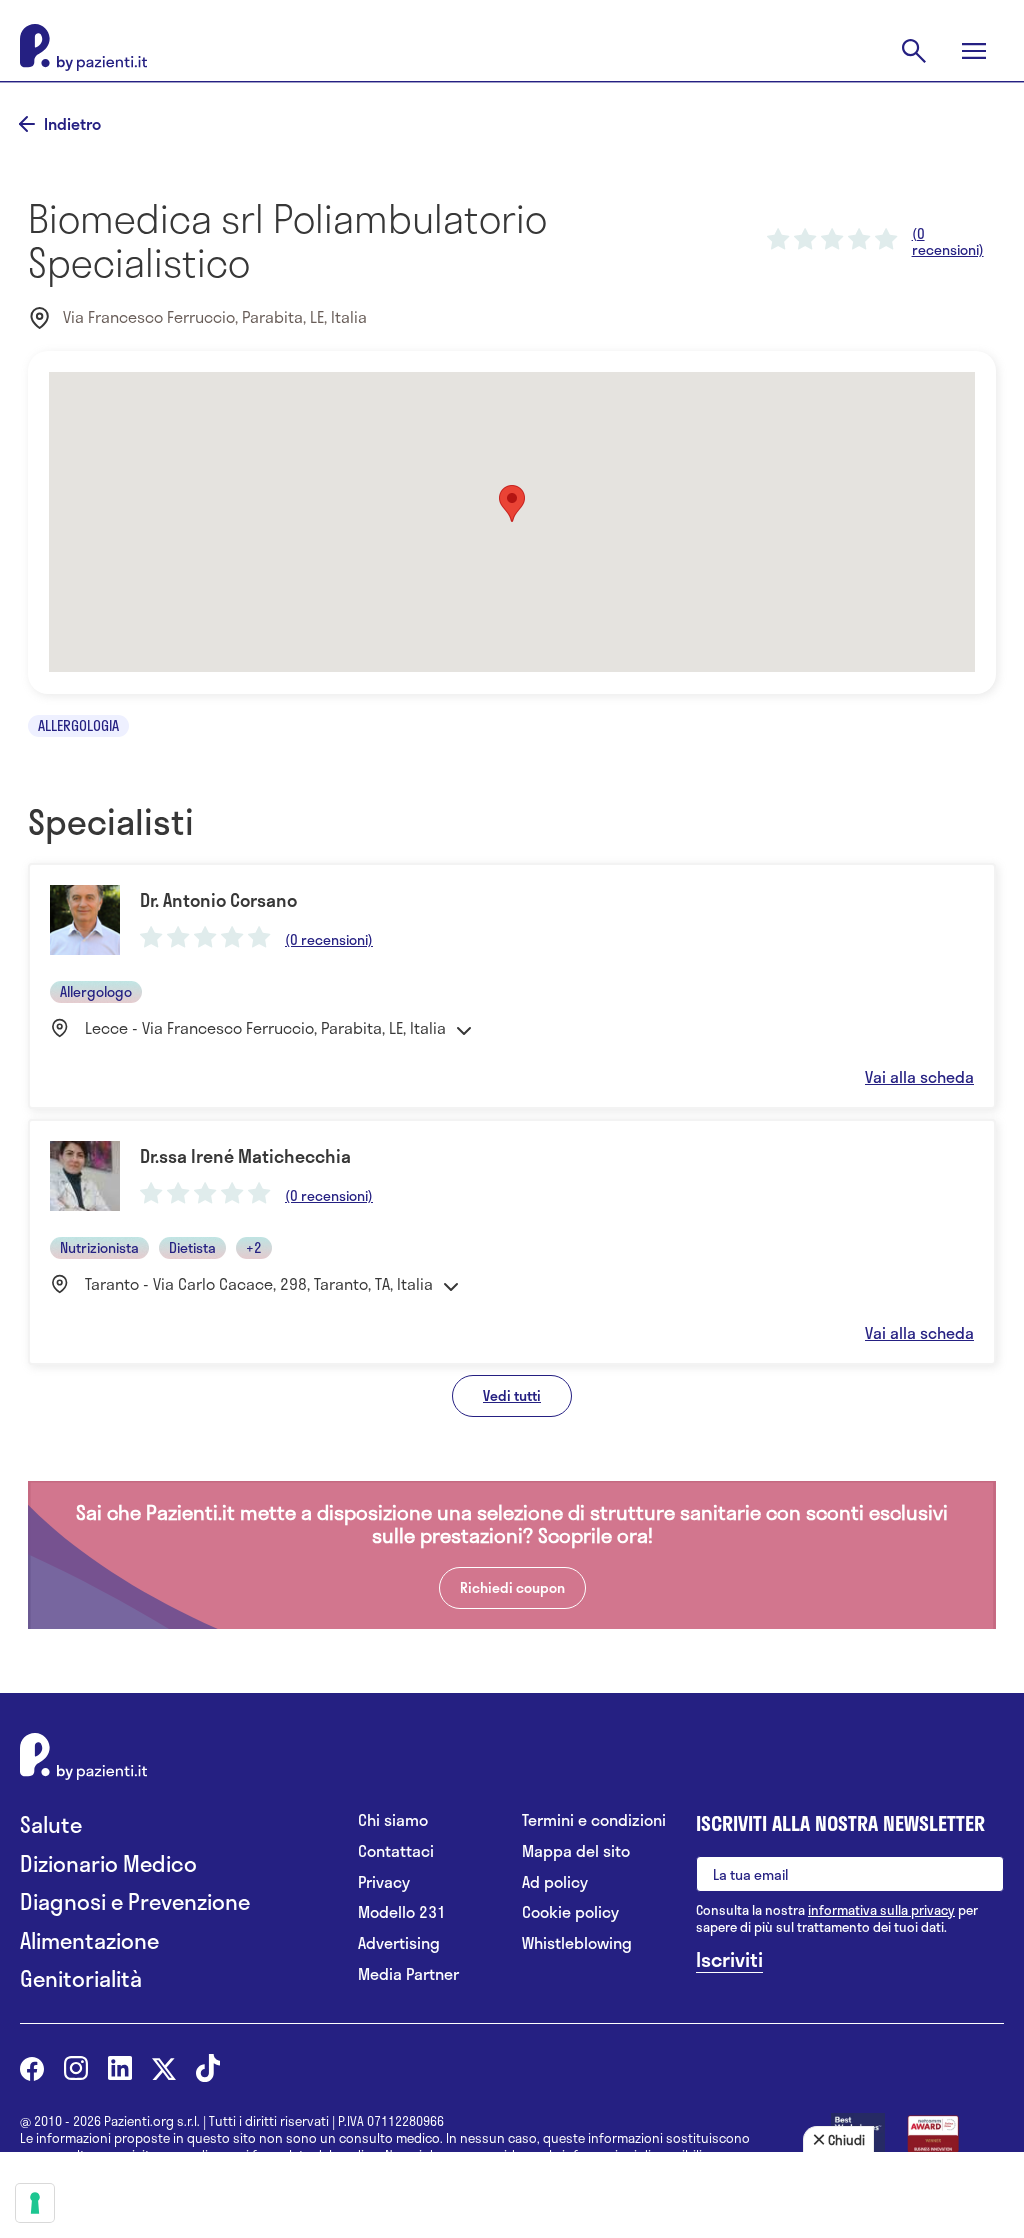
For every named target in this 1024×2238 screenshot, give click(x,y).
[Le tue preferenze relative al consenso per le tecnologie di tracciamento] (35, 2203)
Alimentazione (89, 1940)
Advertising (399, 1943)
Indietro (72, 124)
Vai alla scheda (919, 1077)
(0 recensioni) (948, 242)
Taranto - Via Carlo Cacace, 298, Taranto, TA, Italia (259, 1284)
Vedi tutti (512, 1395)
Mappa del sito (576, 1851)
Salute (51, 1824)
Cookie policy (570, 1912)
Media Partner (408, 1974)
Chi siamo (393, 1820)
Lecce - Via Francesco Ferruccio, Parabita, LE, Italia (265, 1028)
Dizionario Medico (108, 1863)
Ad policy (555, 1882)
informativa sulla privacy (881, 1910)
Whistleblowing (577, 1943)
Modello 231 (402, 1912)
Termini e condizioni (594, 1820)
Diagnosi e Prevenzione (135, 1901)
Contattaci (396, 1851)
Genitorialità (81, 1978)
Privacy (384, 1882)
